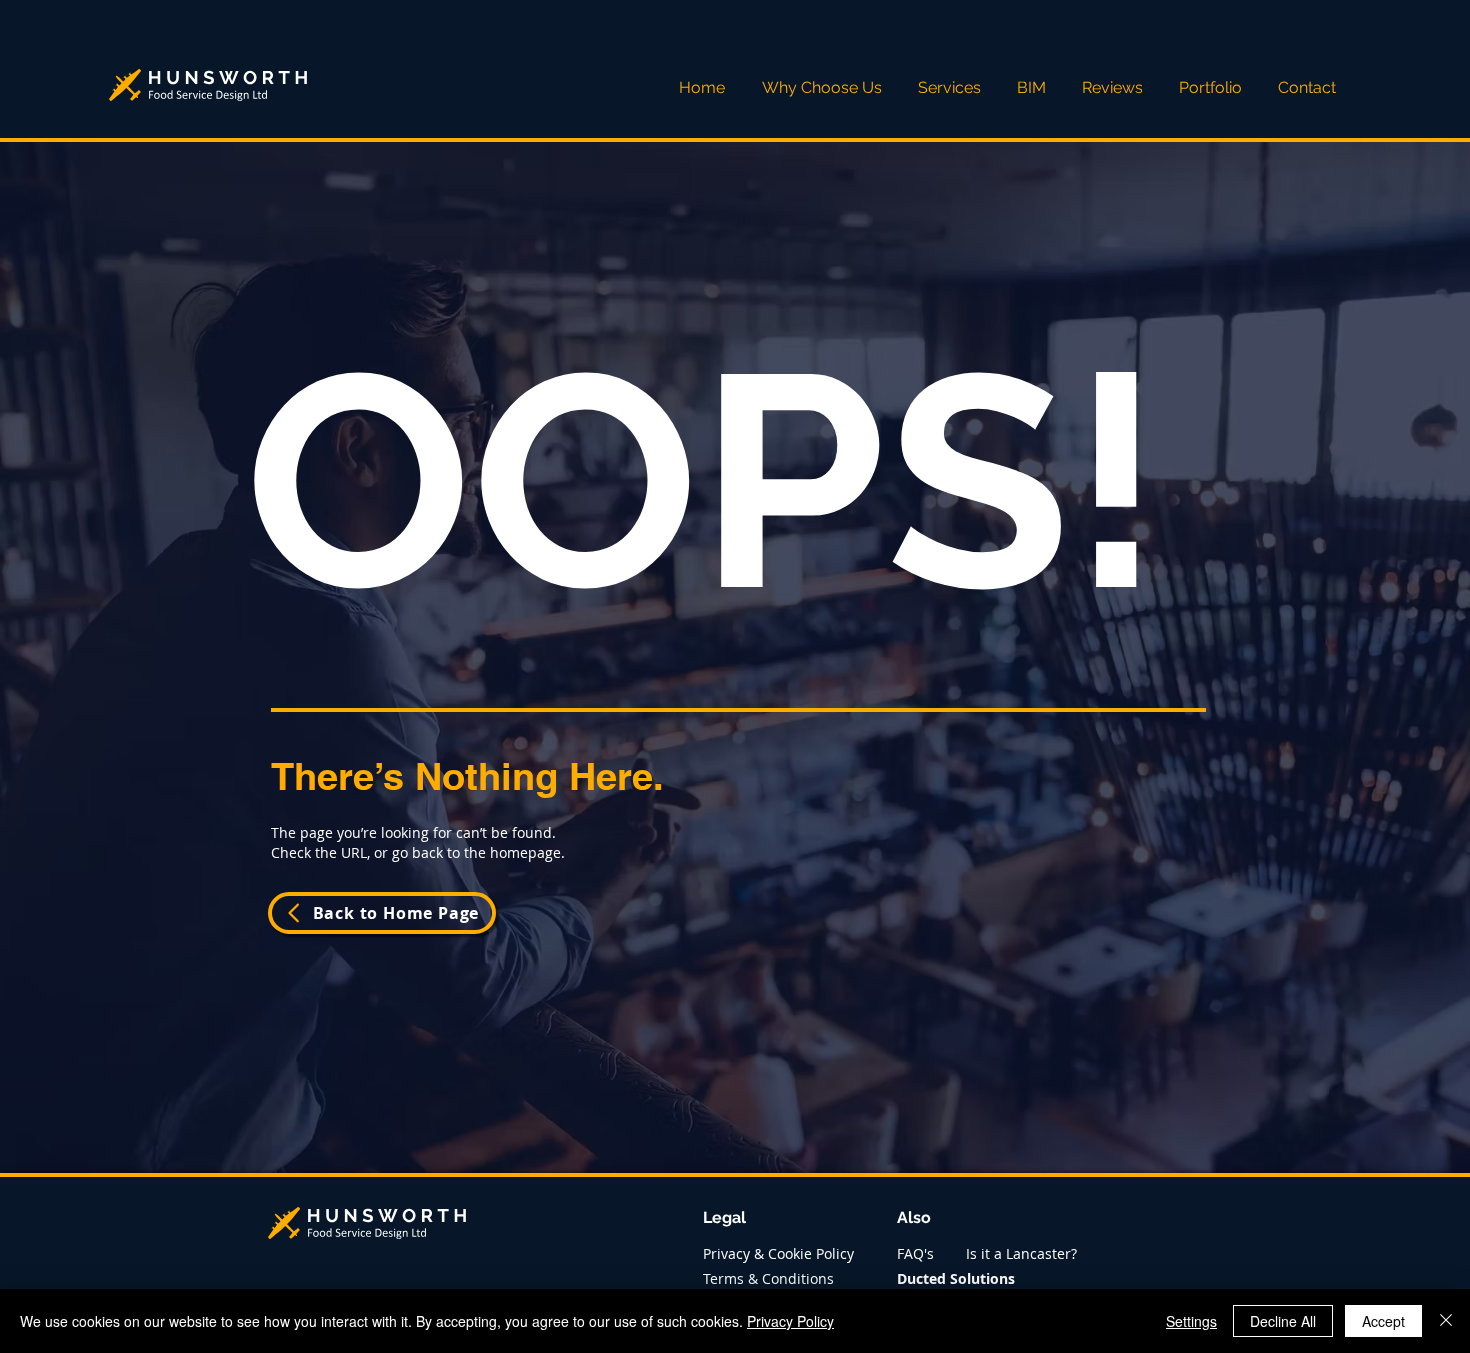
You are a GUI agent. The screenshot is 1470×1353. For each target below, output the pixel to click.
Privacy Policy (790, 1321)
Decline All (1283, 1321)
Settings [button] (1191, 1321)
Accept (1383, 1321)
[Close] (1446, 1321)
